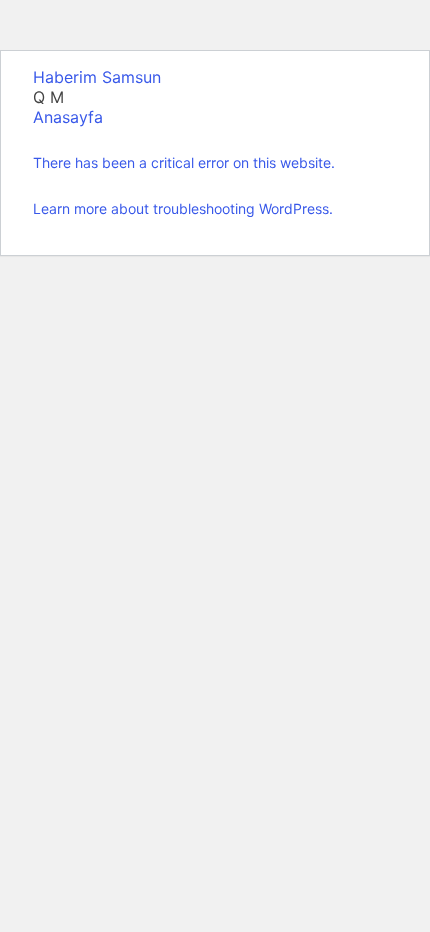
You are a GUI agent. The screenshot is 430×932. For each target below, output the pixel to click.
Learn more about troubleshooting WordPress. (183, 208)
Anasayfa (68, 117)
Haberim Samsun (97, 77)
